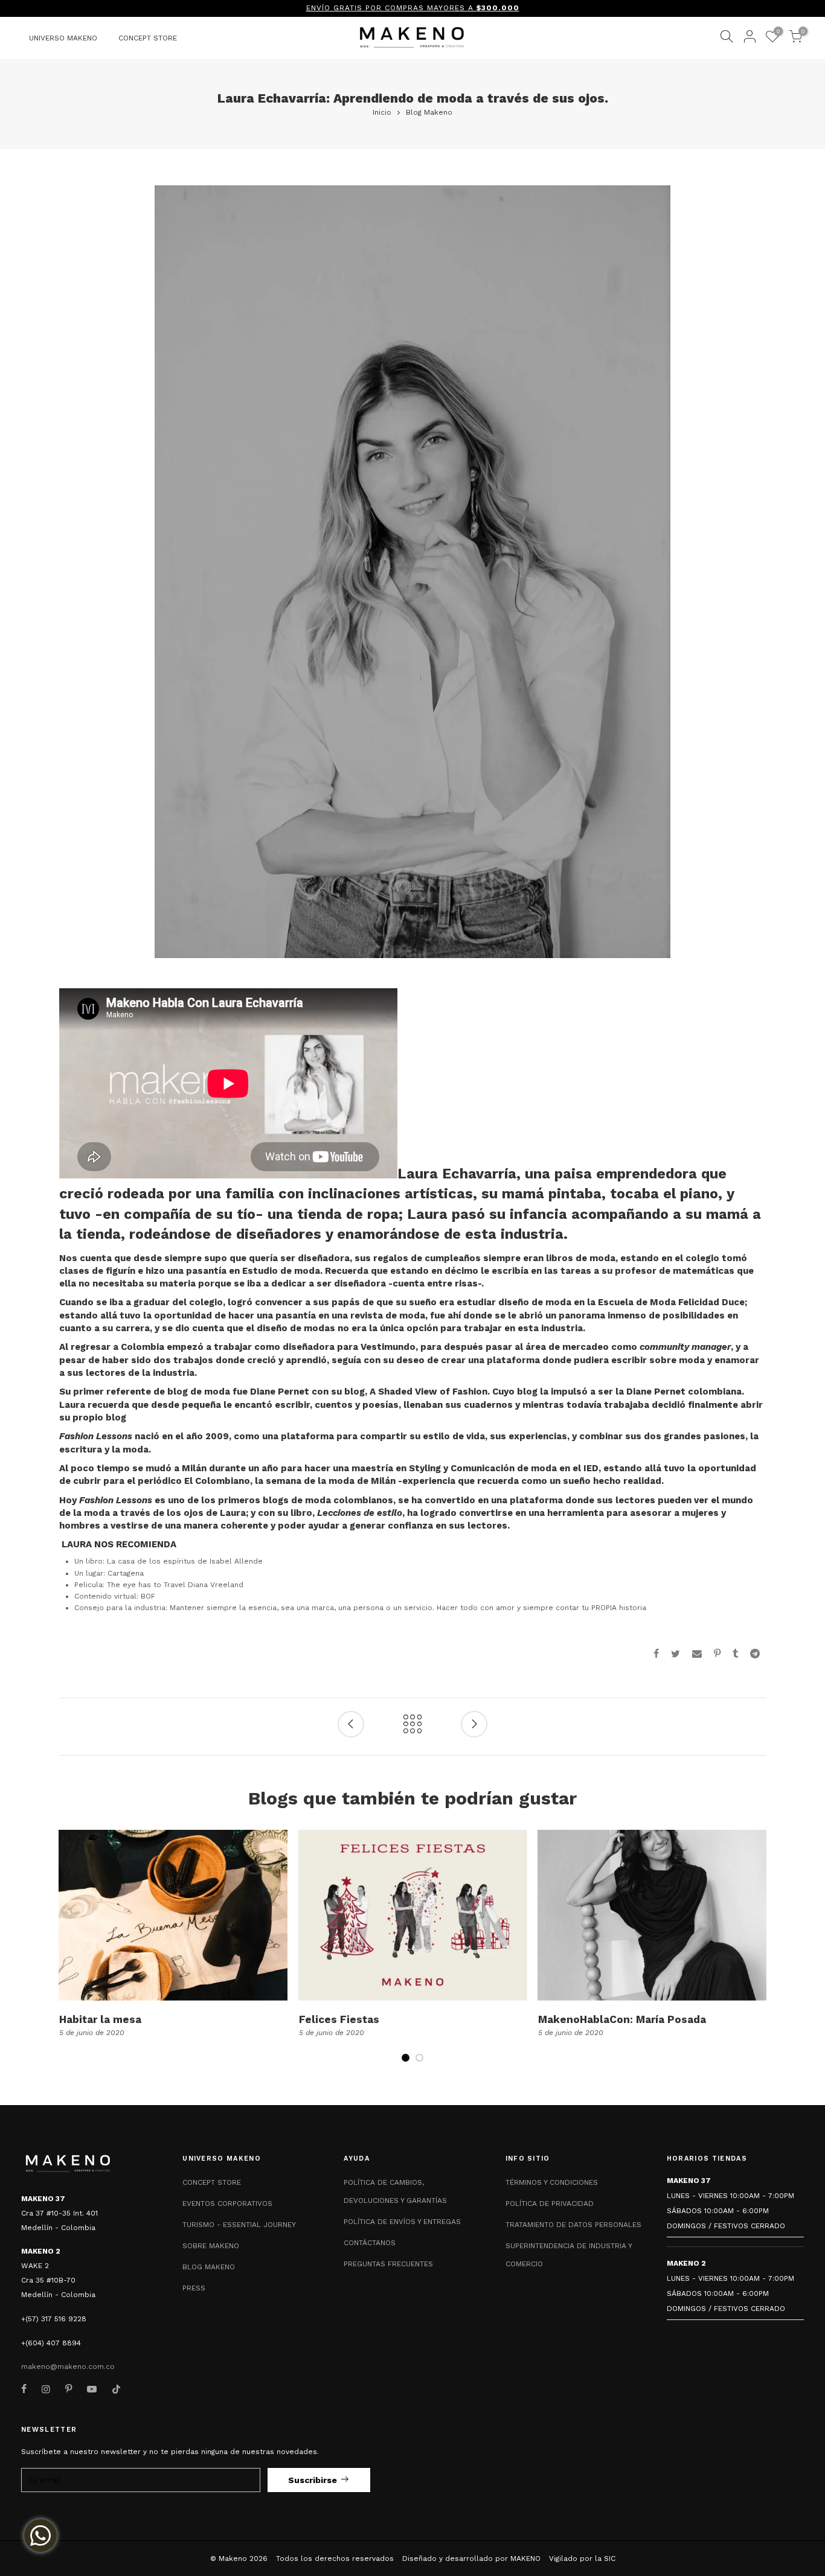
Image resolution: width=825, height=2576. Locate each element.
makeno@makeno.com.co (68, 2367)
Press (194, 2288)
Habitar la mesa (100, 2019)
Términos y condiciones (552, 2182)
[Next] (756, 1953)
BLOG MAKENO (209, 2267)
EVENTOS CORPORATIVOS (227, 2204)
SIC (610, 2558)
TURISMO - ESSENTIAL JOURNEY (239, 2225)
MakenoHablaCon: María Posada (622, 2019)
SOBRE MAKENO (211, 2246)
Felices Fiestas (339, 2019)
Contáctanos (370, 2243)
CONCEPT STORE (148, 38)
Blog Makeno (429, 112)
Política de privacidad (550, 2204)
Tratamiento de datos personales (573, 2225)
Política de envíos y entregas (402, 2222)
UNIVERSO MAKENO (63, 38)
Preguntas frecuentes (388, 2264)
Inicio (382, 112)
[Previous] (69, 1953)
